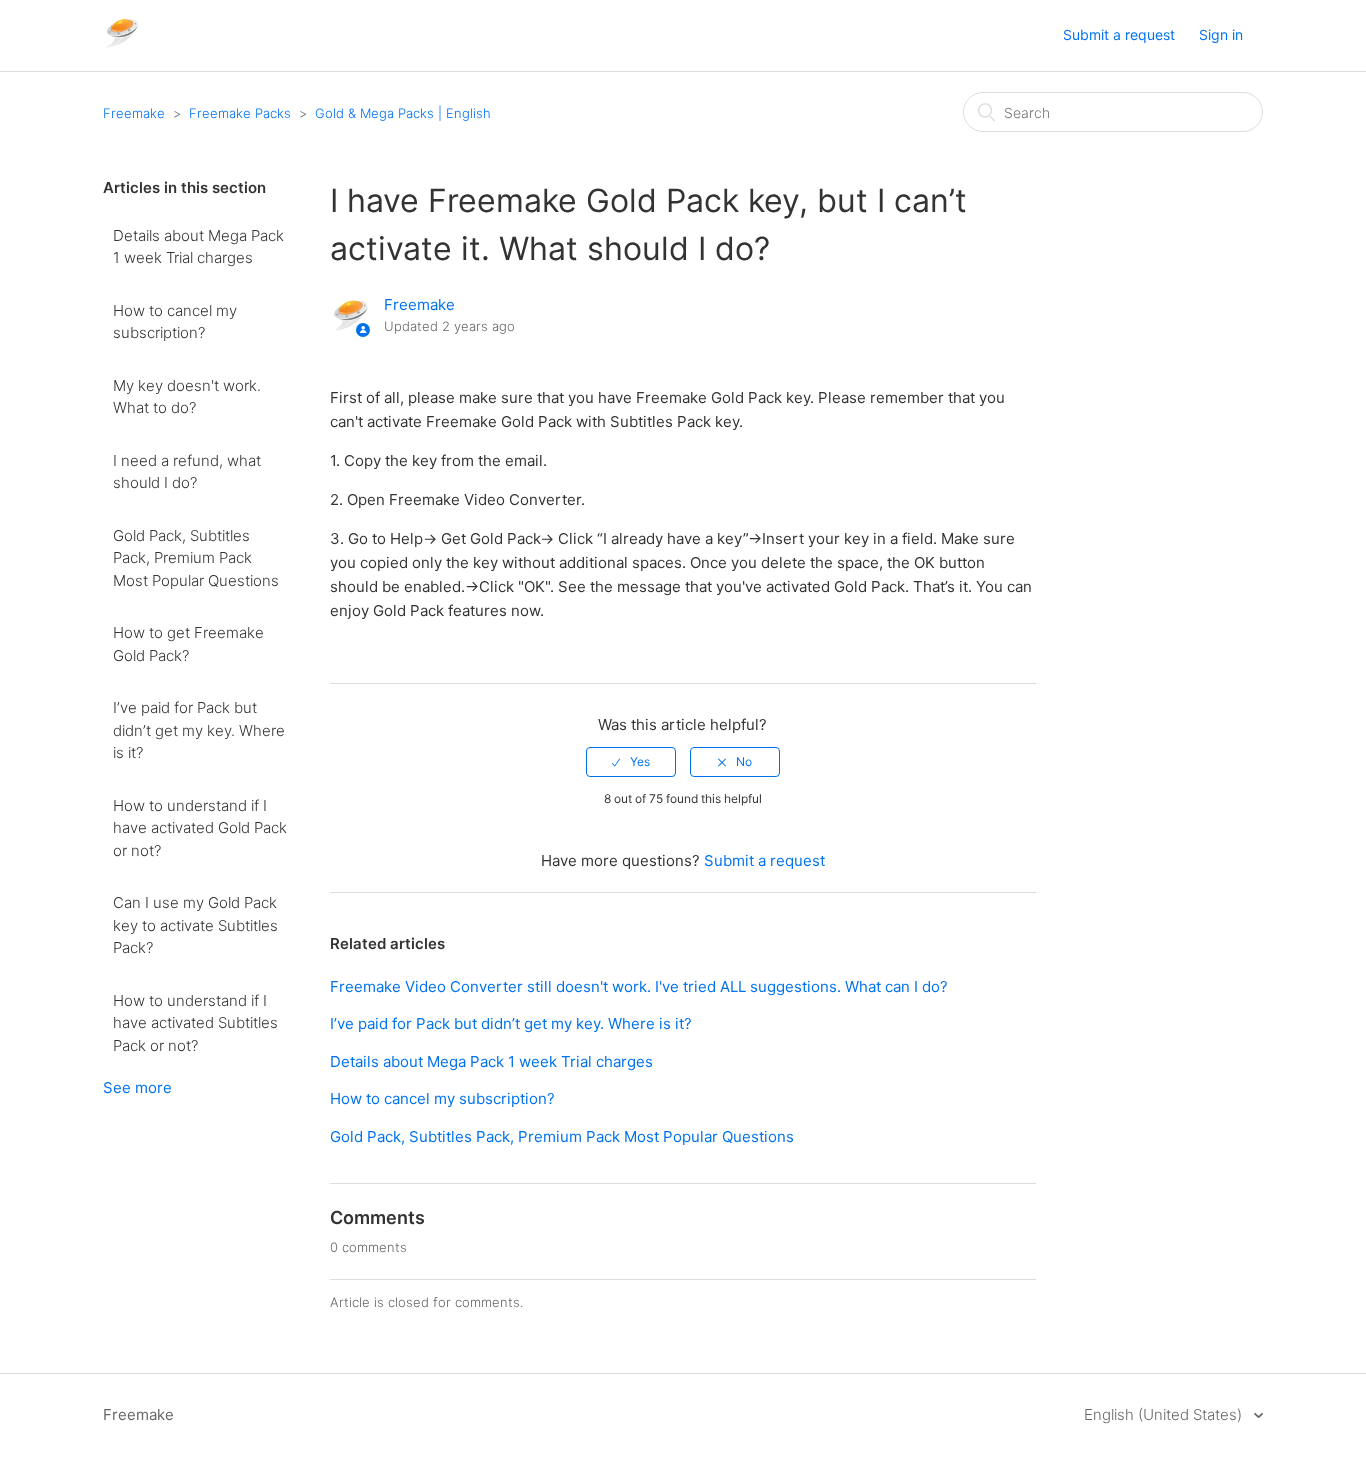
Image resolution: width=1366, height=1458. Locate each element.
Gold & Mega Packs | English (403, 113)
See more (137, 1087)
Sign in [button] (1221, 34)
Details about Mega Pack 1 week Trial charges (198, 247)
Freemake (134, 113)
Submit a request (1119, 34)
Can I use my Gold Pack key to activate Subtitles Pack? (195, 925)
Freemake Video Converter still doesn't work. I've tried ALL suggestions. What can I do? (639, 986)
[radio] (631, 762)
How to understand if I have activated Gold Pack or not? (200, 828)
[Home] (121, 45)
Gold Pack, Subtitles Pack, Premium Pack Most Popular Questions (196, 558)
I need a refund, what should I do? (187, 472)
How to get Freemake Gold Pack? (188, 644)
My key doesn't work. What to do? (187, 397)
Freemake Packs (240, 113)
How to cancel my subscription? (175, 322)
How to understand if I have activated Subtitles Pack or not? (195, 1023)
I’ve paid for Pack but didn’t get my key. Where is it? (199, 730)
